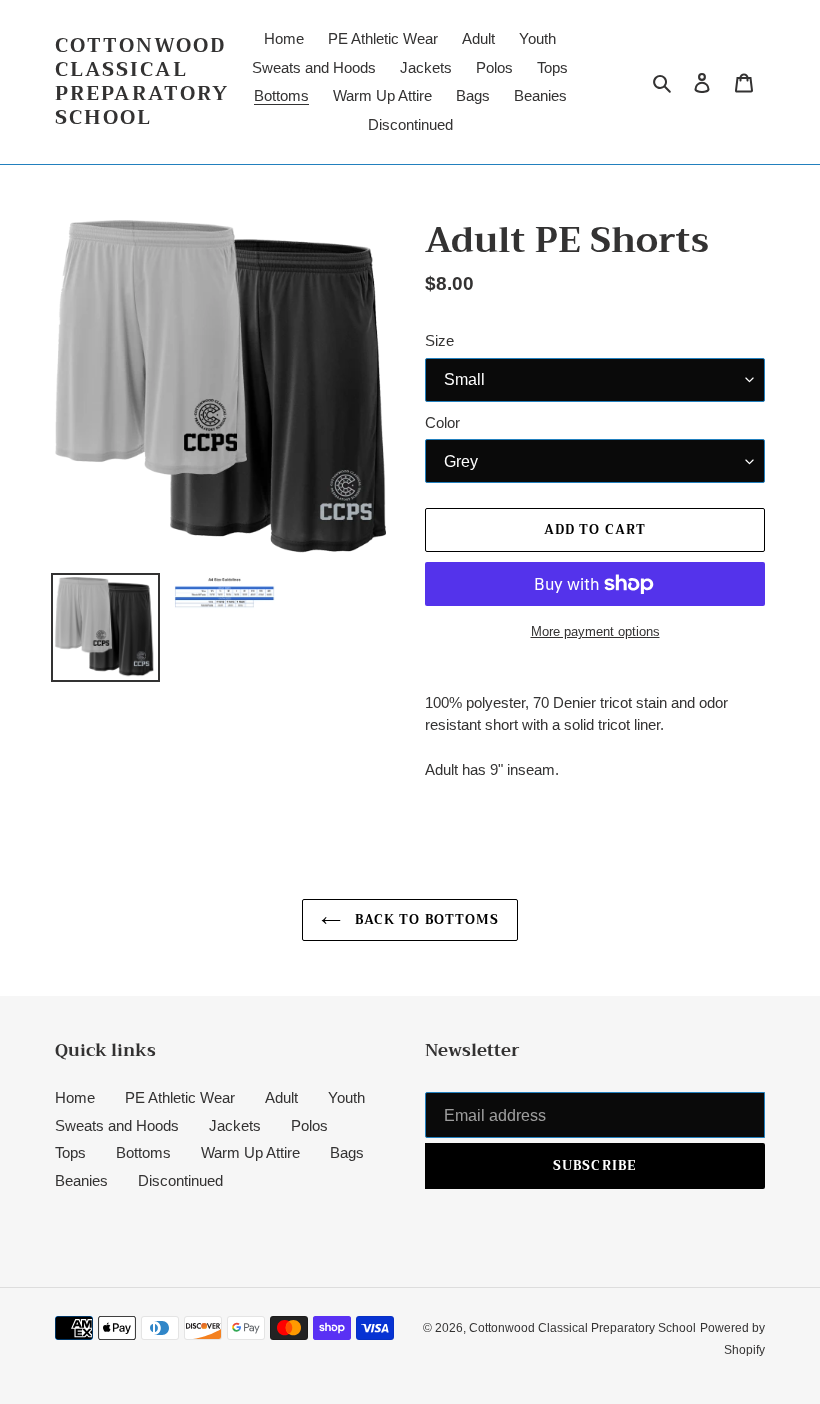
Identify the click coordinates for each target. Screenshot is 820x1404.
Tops (70, 1152)
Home (75, 1097)
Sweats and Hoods (117, 1125)
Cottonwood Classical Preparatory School (142, 82)
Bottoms (143, 1152)
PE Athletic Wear (180, 1097)
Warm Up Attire (250, 1152)
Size (439, 340)
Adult (281, 1097)
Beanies (81, 1180)
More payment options (595, 631)
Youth (346, 1097)
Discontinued (180, 1180)
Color (442, 422)
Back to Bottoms (425, 919)
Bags (347, 1152)
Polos (309, 1125)
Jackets (235, 1125)
